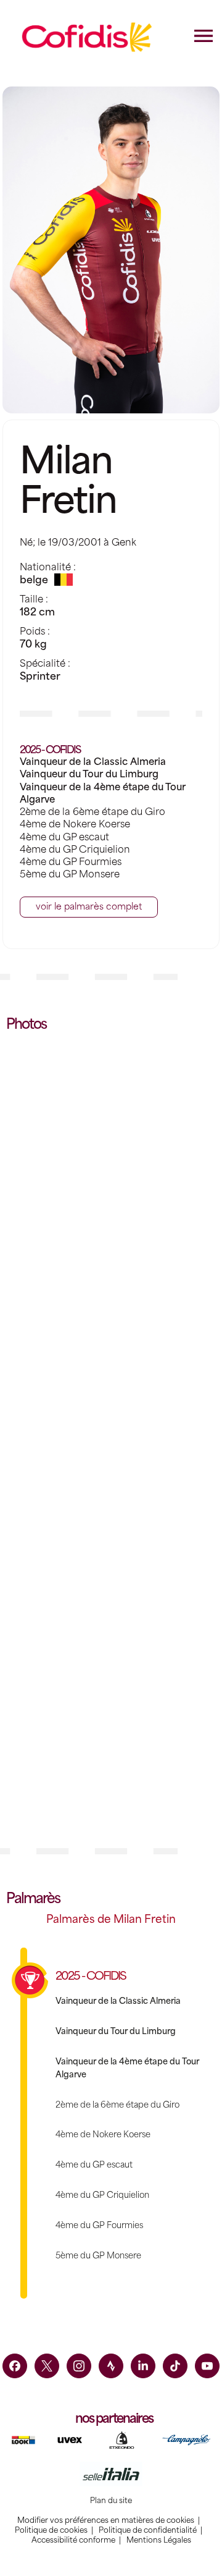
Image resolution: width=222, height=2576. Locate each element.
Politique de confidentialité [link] (148, 2530)
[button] (89, 907)
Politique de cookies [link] (51, 2530)
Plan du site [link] (111, 2501)
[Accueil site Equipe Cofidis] (87, 37)
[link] (15, 2366)
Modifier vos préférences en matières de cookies (106, 2520)
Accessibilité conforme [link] (73, 2540)
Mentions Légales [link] (159, 2540)
